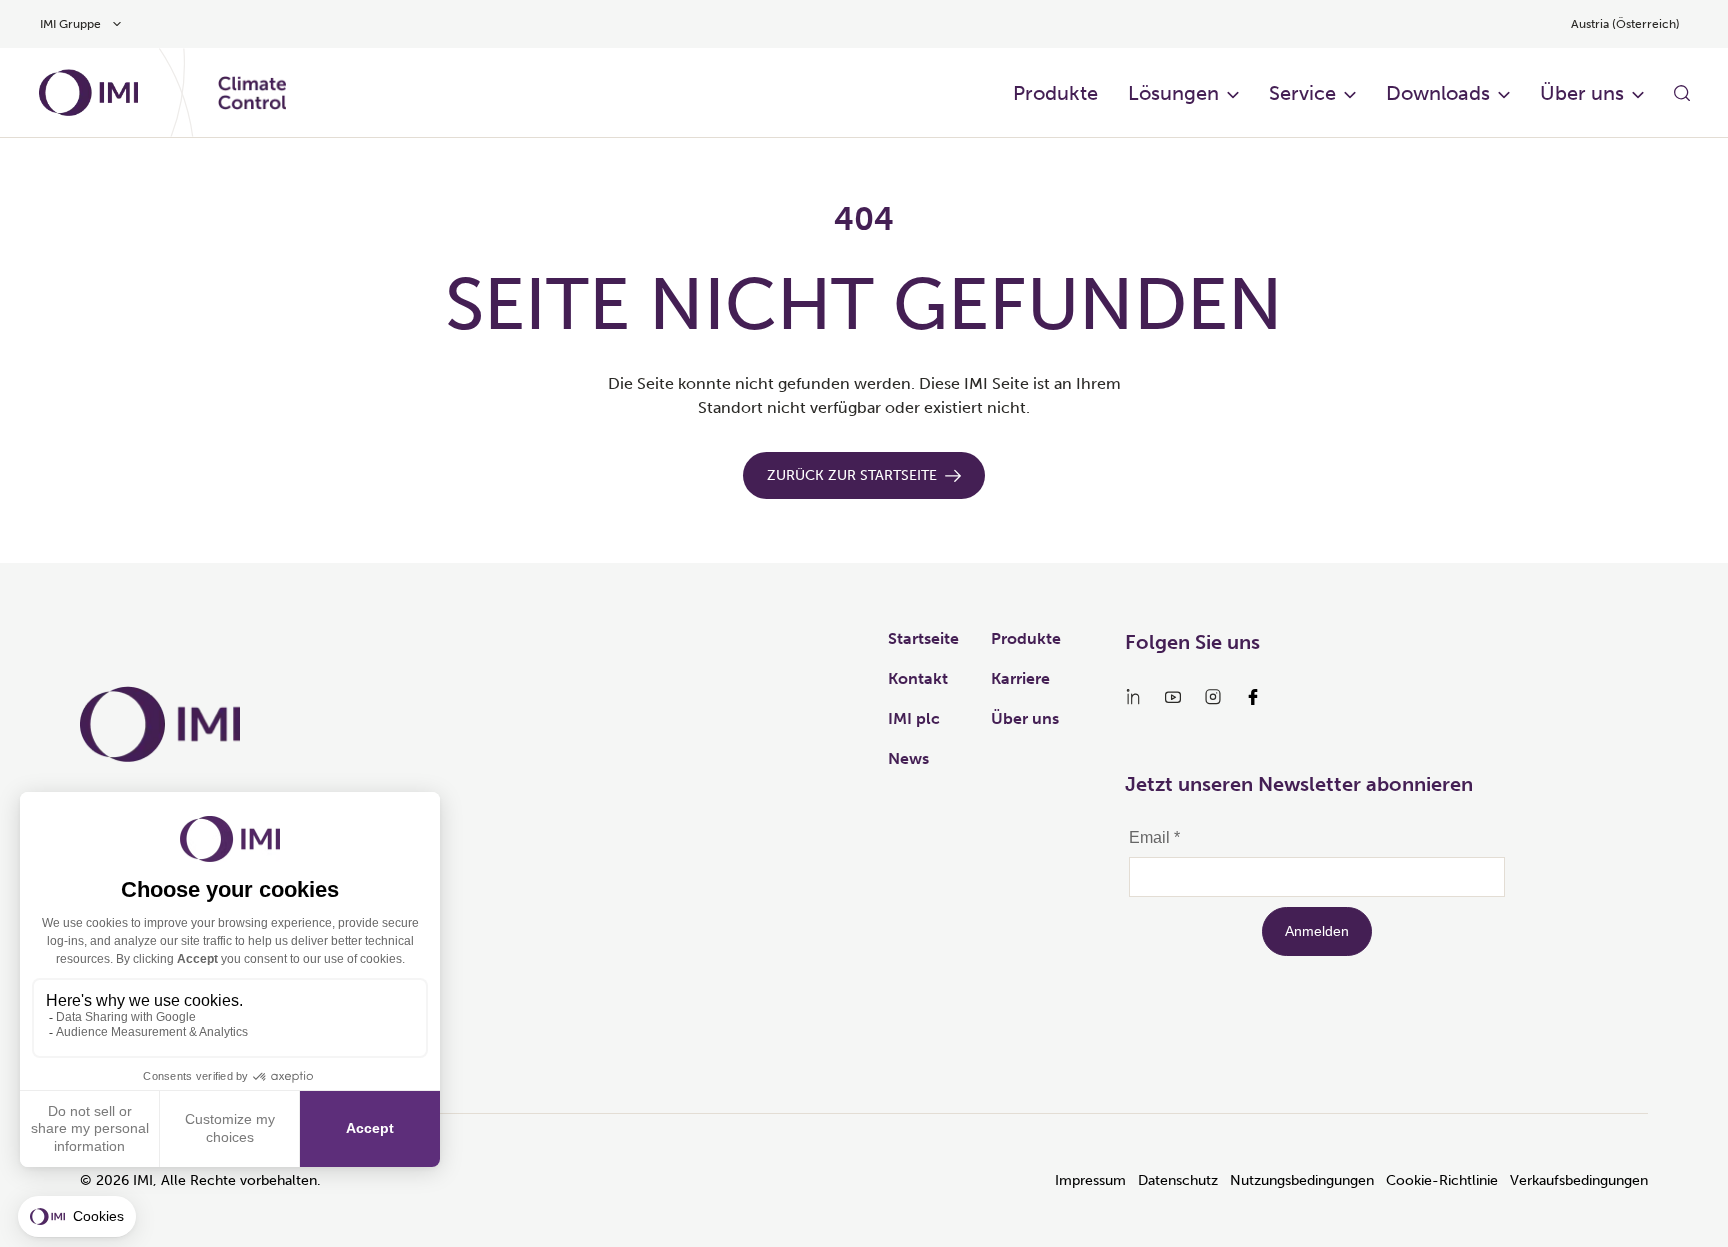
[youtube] (1173, 697)
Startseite (923, 638)
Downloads (1438, 93)
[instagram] (1213, 697)
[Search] (1682, 93)
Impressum (1090, 1180)
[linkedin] (1133, 697)
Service (1302, 93)
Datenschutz (1178, 1180)
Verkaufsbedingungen (1579, 1180)
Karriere (1020, 678)
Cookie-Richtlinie (1442, 1180)
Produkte (1055, 93)
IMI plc (914, 718)
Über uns (1582, 93)
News (908, 758)
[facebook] (1253, 697)
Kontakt (918, 678)
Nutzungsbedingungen (1302, 1180)
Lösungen (1173, 93)
